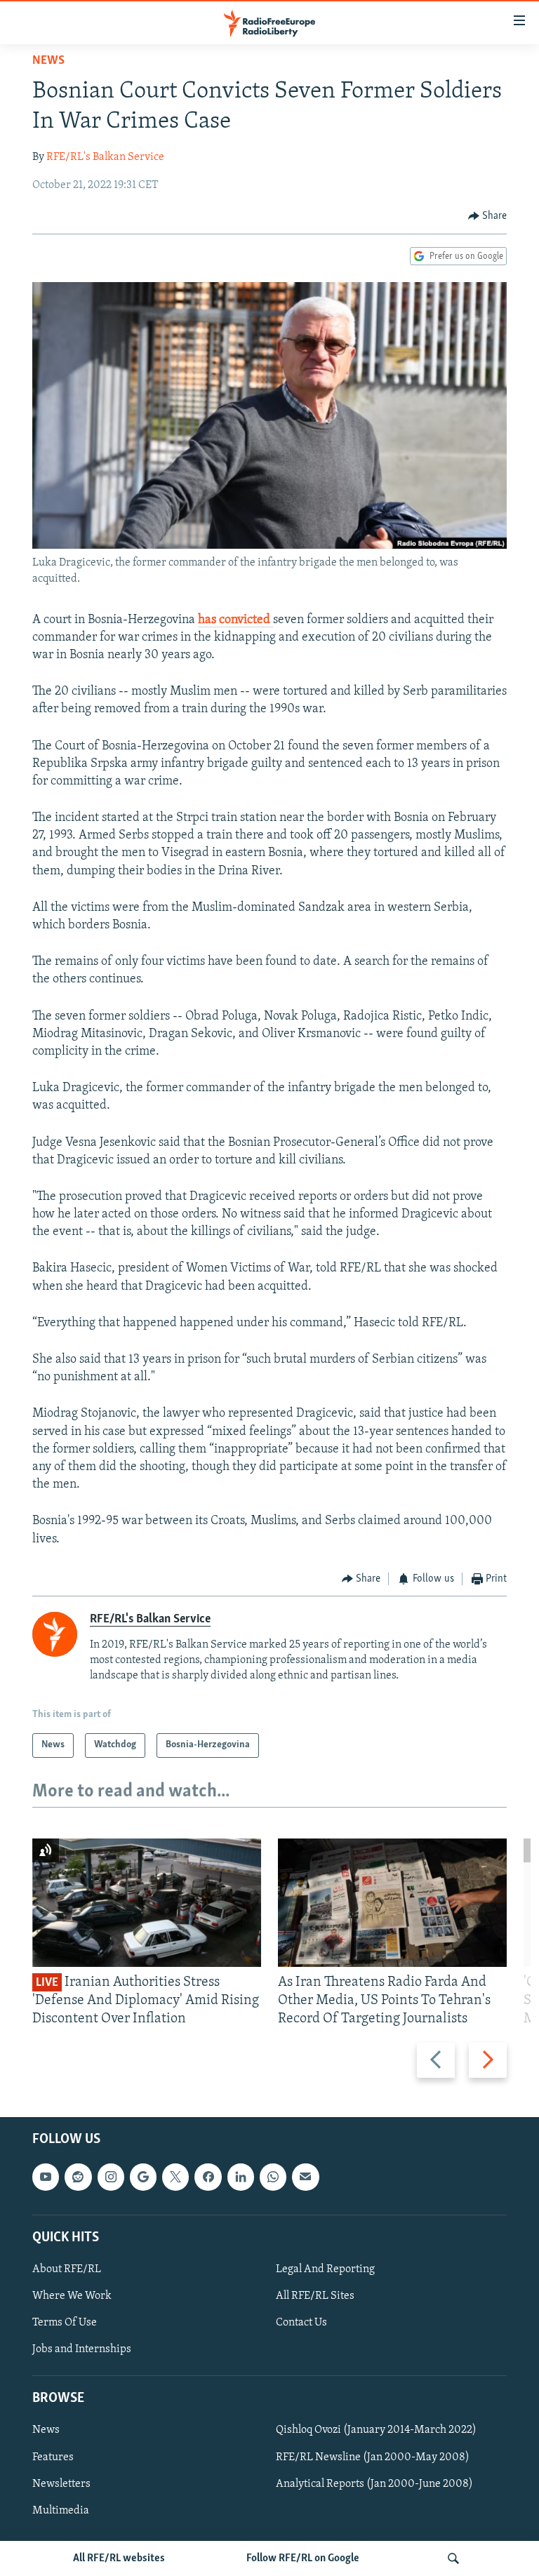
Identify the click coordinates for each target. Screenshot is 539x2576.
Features (53, 2457)
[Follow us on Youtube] (46, 2177)
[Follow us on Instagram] (111, 2177)
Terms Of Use (65, 2323)
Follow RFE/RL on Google (303, 2558)
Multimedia (61, 2510)
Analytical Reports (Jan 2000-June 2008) (374, 2483)
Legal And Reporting (325, 2269)
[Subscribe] (305, 2177)
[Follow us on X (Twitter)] (175, 2177)
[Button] (488, 216)
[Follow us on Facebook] (208, 2177)
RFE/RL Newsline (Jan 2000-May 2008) (373, 2457)
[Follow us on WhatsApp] (273, 2177)
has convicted (235, 620)
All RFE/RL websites (119, 2558)
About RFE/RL (67, 2269)
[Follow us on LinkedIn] (241, 2177)
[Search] (453, 2558)
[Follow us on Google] (143, 2177)
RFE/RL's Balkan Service (105, 157)
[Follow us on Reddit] (78, 2177)
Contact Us (301, 2323)
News (48, 61)
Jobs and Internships (82, 2349)
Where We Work (72, 2296)
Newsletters (61, 2483)
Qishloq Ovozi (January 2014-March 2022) (376, 2430)
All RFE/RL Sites (315, 2296)
